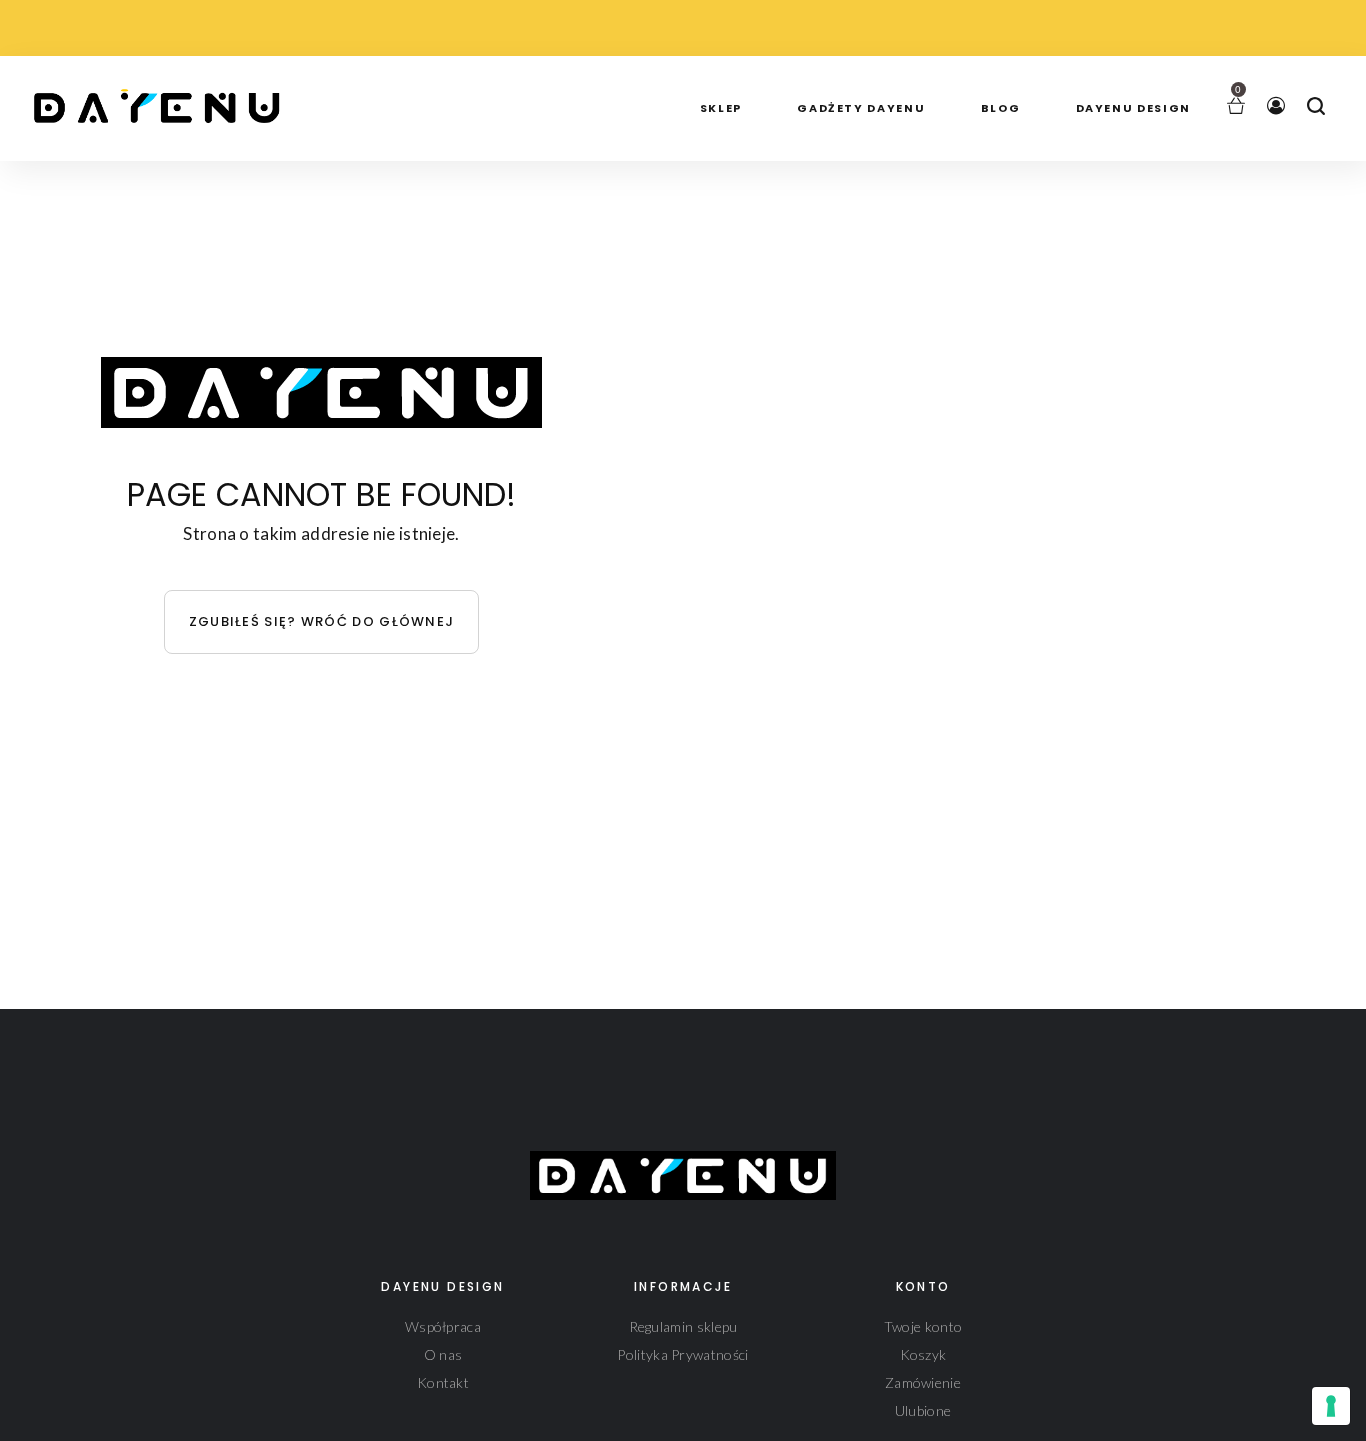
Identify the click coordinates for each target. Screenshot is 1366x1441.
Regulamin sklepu (683, 1326)
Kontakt (443, 1382)
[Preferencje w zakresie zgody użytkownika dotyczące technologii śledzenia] (1331, 1406)
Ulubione (923, 1410)
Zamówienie (923, 1382)
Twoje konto (923, 1326)
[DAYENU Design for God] (163, 101)
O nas (443, 1354)
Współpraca (443, 1326)
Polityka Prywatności (682, 1354)
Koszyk (923, 1354)
